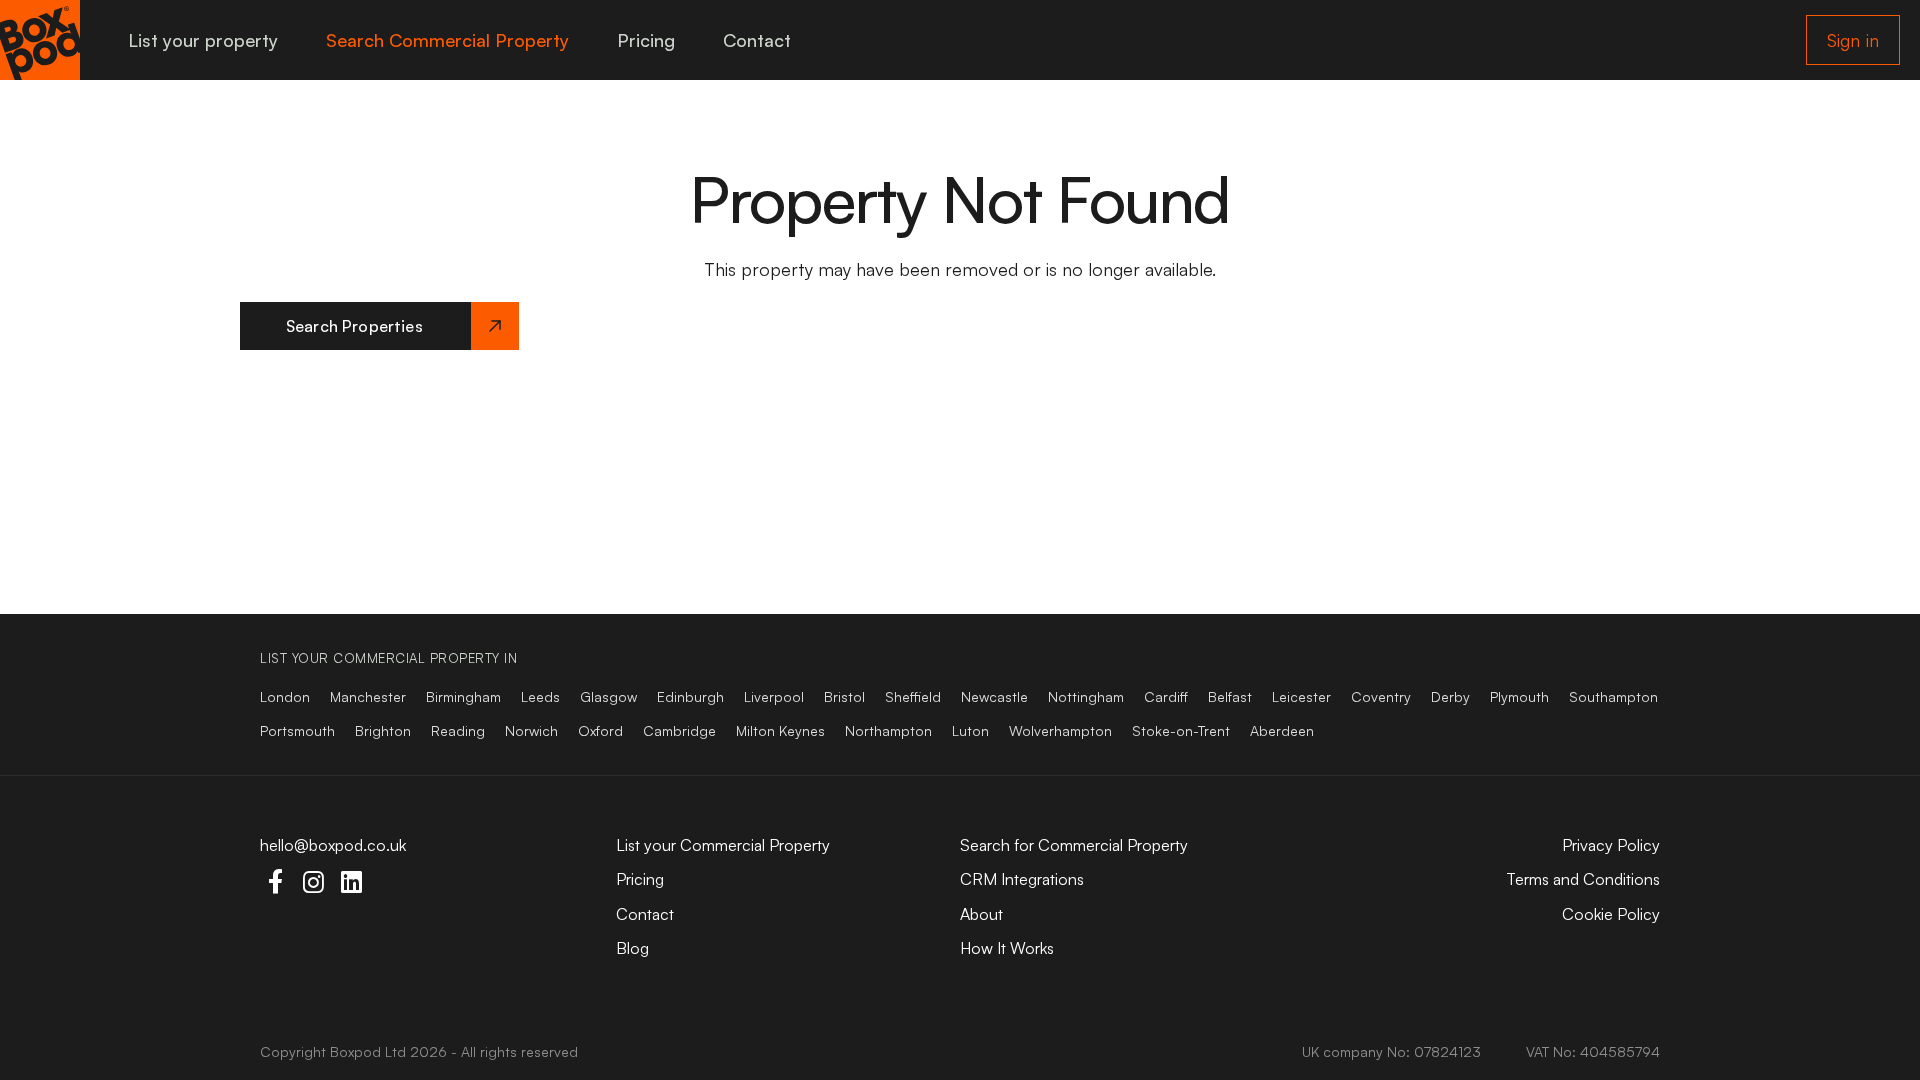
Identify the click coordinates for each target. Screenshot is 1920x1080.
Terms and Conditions (1583, 879)
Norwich (531, 730)
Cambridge (679, 730)
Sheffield (913, 696)
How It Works (1007, 948)
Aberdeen (1282, 730)
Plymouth (1519, 696)
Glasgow (608, 696)
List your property (203, 40)
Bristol (844, 696)
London (285, 696)
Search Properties (354, 326)
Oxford (600, 730)
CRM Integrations (1022, 879)
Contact (757, 40)
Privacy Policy (1611, 845)
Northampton (888, 730)
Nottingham (1086, 696)
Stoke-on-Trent (1181, 730)
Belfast (1230, 696)
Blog (632, 948)
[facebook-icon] (275, 882)
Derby (1450, 696)
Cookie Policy (1611, 914)
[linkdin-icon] (351, 882)
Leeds (540, 696)
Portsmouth (297, 730)
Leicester (1301, 696)
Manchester (368, 696)
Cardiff (1166, 696)
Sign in (1853, 40)
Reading (458, 730)
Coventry (1381, 696)
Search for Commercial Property (1074, 845)
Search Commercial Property (447, 40)
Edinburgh (690, 696)
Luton (970, 730)
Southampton (1613, 696)
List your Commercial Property (723, 845)
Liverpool (774, 696)
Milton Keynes (780, 730)
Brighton (383, 730)
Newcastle (994, 696)
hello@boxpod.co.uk (333, 845)
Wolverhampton (1060, 730)
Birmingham (463, 696)
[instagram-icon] (313, 882)
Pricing (646, 40)
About (981, 914)
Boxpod (355, 1051)
